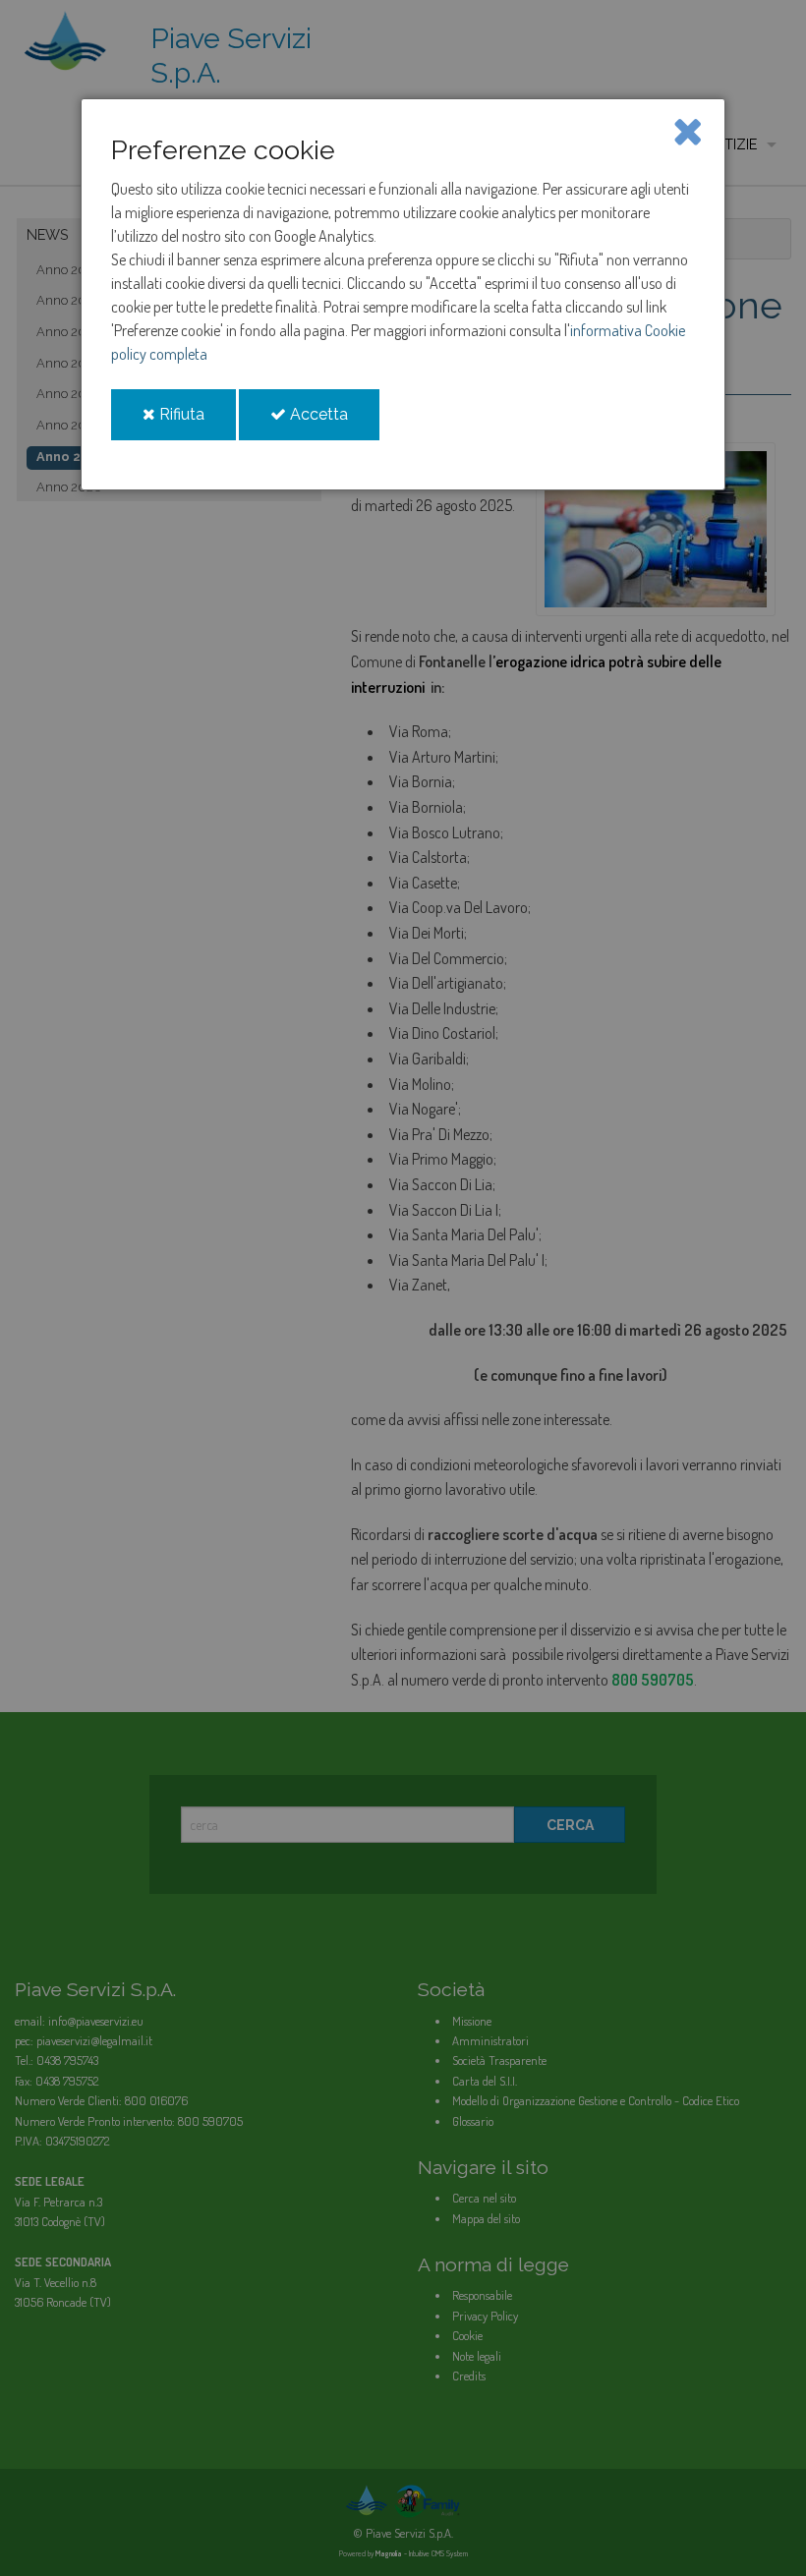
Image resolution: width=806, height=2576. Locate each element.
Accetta (333, 422)
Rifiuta (196, 422)
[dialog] (403, 294)
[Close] (688, 130)
